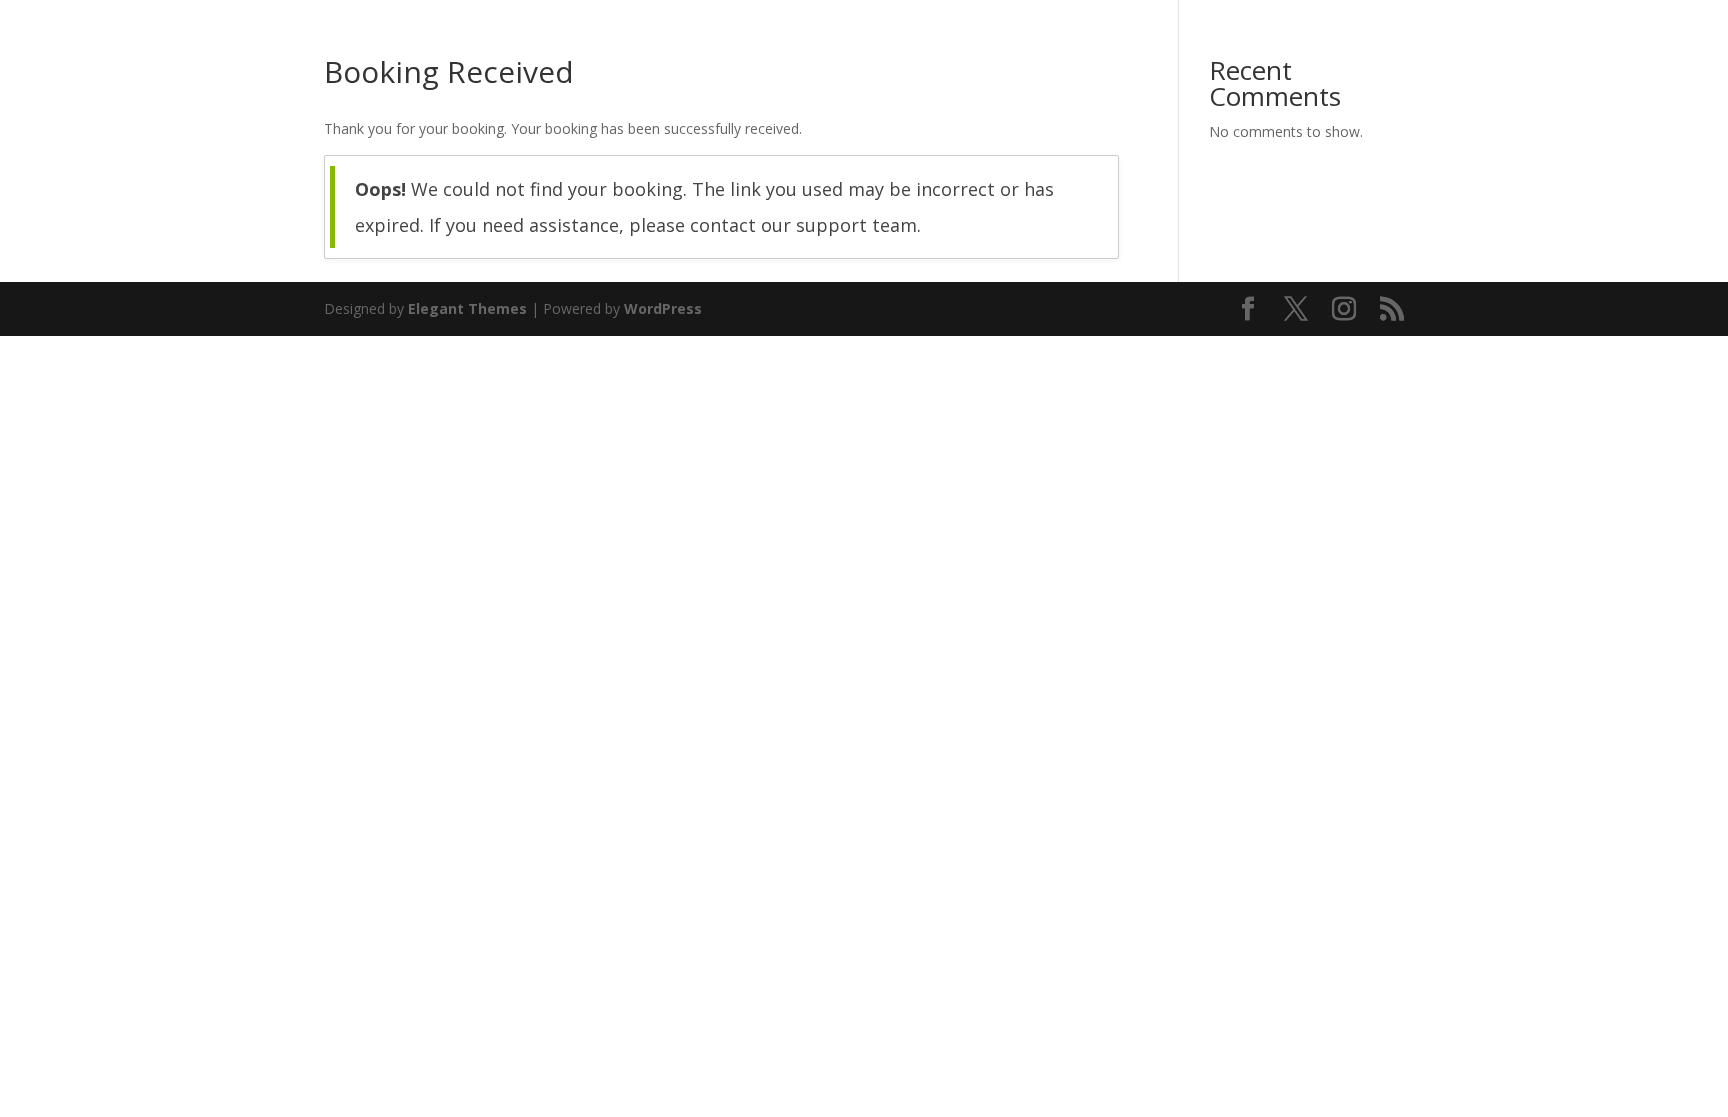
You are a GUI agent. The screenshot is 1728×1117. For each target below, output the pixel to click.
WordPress (663, 308)
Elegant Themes (467, 308)
